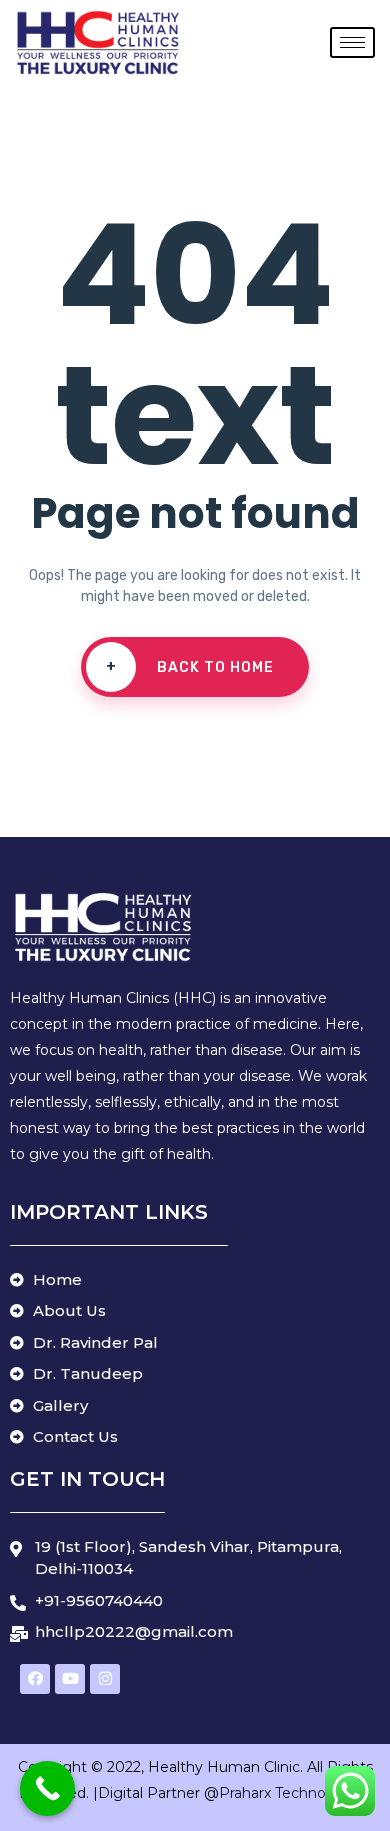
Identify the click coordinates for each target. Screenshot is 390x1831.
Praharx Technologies (295, 1793)
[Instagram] (105, 1679)
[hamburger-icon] (352, 42)
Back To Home (190, 667)
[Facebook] (35, 1679)
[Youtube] (70, 1679)
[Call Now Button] (47, 1788)
